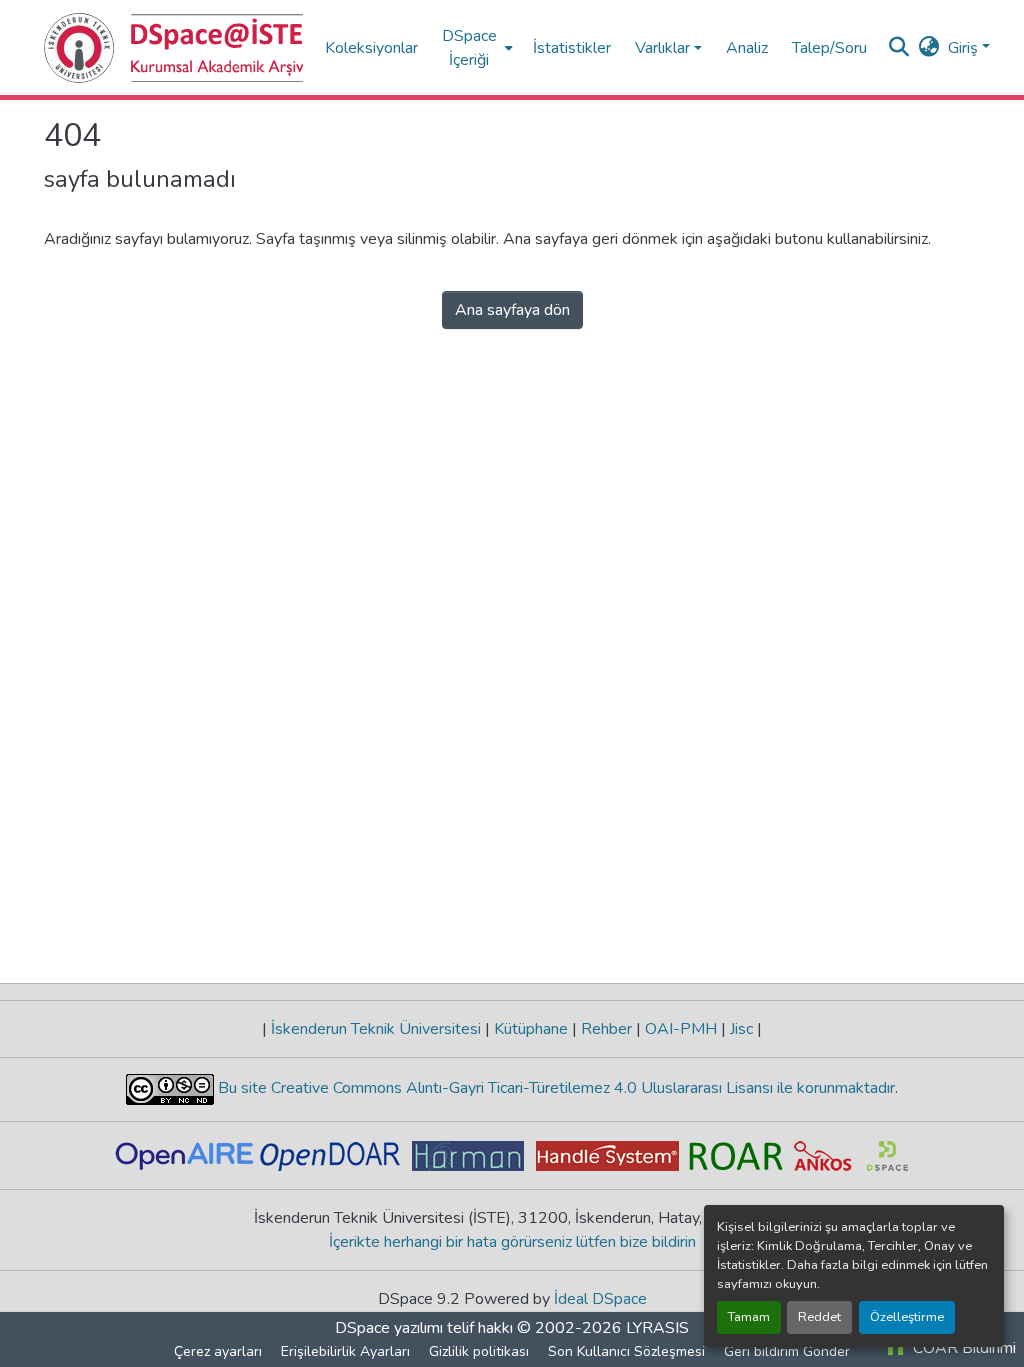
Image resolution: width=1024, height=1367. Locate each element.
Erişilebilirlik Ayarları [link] (345, 1351)
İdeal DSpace (600, 1299)
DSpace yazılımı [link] (389, 1328)
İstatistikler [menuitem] (572, 48)
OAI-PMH (681, 1029)
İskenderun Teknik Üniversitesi (376, 1029)
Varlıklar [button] (662, 48)
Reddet (819, 1317)
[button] (174, 48)
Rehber (606, 1029)
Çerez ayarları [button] (218, 1351)
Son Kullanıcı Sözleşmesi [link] (626, 1351)
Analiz (747, 48)
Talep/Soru (829, 48)
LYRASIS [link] (657, 1328)
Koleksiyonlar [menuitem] (371, 48)
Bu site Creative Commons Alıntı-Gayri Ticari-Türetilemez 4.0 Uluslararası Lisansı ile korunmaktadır (554, 1088)
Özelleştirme (907, 1317)
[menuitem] (475, 47)
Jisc (741, 1029)
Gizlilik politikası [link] (479, 1351)
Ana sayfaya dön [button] (512, 310)
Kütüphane (531, 1029)
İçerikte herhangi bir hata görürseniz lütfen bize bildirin (512, 1242)
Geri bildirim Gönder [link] (787, 1351)
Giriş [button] (965, 48)
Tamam (749, 1317)
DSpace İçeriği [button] (469, 48)
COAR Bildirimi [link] (962, 1348)
